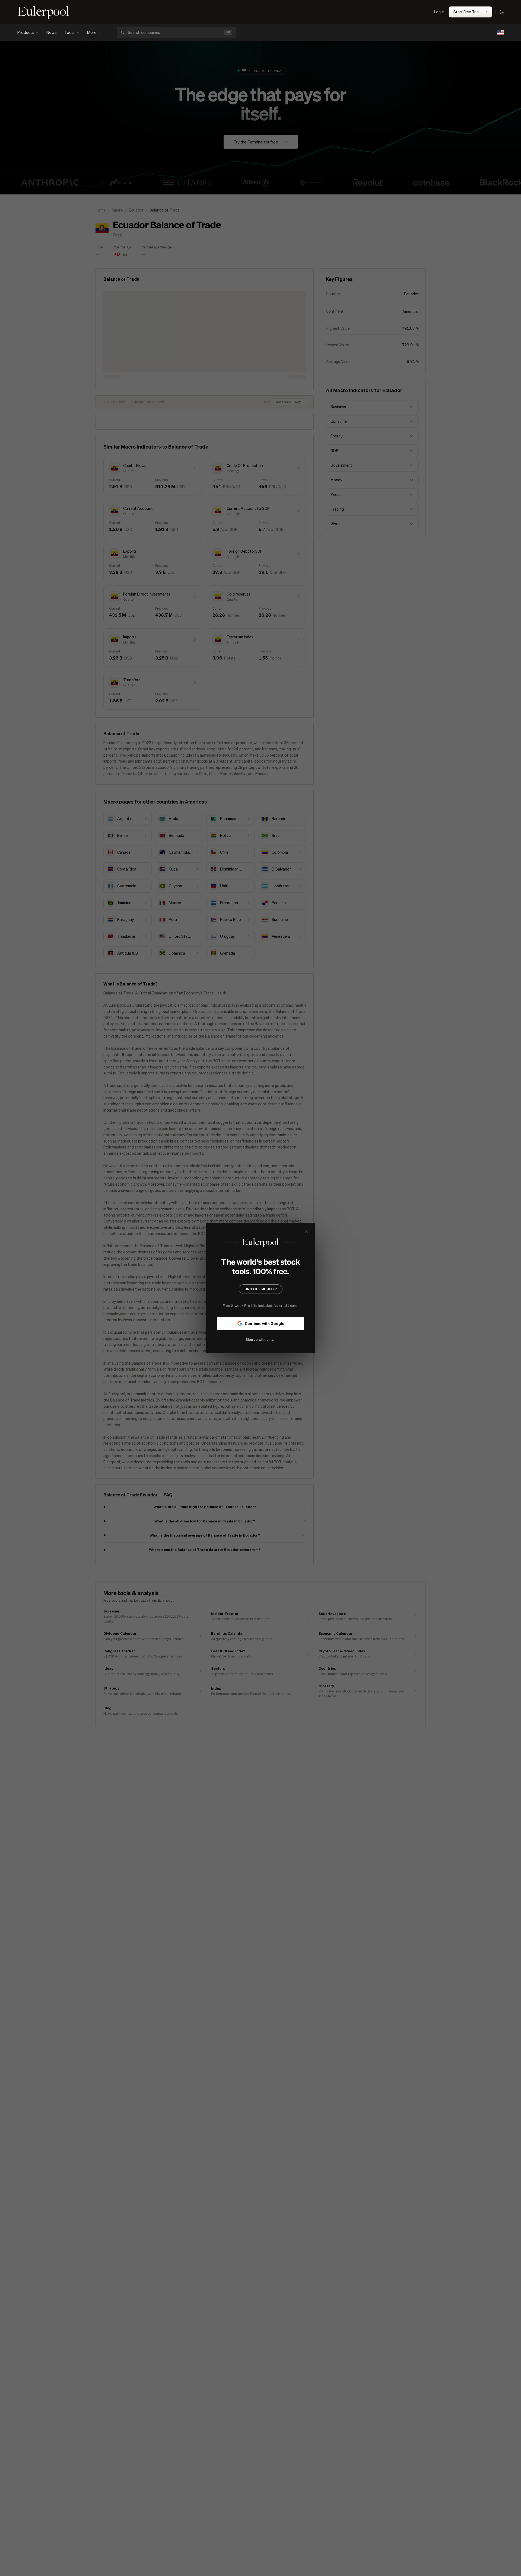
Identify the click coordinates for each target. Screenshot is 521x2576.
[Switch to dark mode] (501, 12)
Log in (439, 12)
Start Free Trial (466, 12)
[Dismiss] (306, 1231)
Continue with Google (264, 1323)
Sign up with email (260, 1339)
